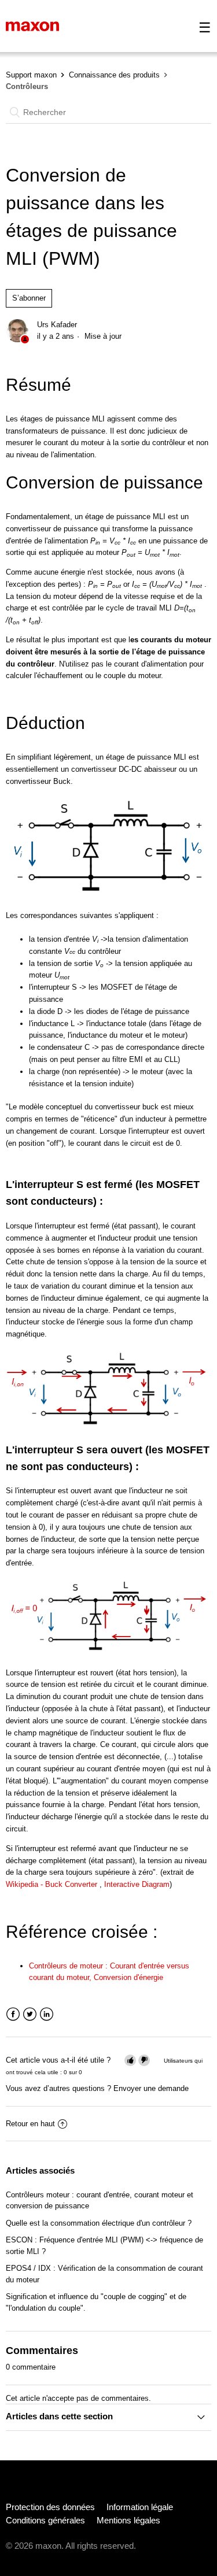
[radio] (130, 2060)
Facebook (13, 2014)
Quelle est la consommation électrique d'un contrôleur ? (99, 2223)
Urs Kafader (57, 325)
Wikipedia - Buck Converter (53, 1884)
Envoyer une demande (151, 2088)
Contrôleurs (27, 86)
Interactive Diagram (137, 1884)
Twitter (30, 2014)
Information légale (140, 2507)
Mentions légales (128, 2520)
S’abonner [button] (29, 298)
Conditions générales (45, 2520)
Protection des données (50, 2507)
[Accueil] (32, 26)
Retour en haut (30, 2124)
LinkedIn (47, 2014)
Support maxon (31, 75)
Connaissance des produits (114, 75)
